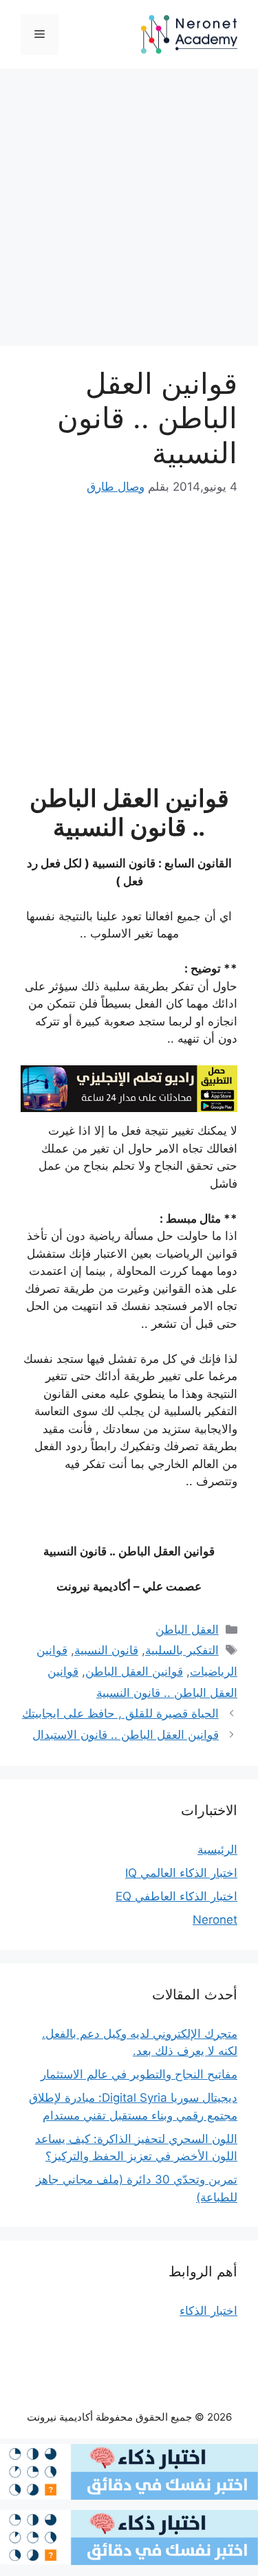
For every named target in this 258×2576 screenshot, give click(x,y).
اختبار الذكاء (208, 2311)
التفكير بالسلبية (182, 1650)
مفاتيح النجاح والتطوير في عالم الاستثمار (139, 2074)
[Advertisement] (129, 211)
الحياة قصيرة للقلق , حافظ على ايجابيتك (120, 1713)
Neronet (215, 1920)
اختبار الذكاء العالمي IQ (181, 1873)
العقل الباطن (187, 1630)
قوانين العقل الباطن (134, 1672)
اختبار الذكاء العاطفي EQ (176, 1896)
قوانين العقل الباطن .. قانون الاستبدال (126, 1735)
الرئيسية (217, 1850)
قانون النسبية (106, 1650)
